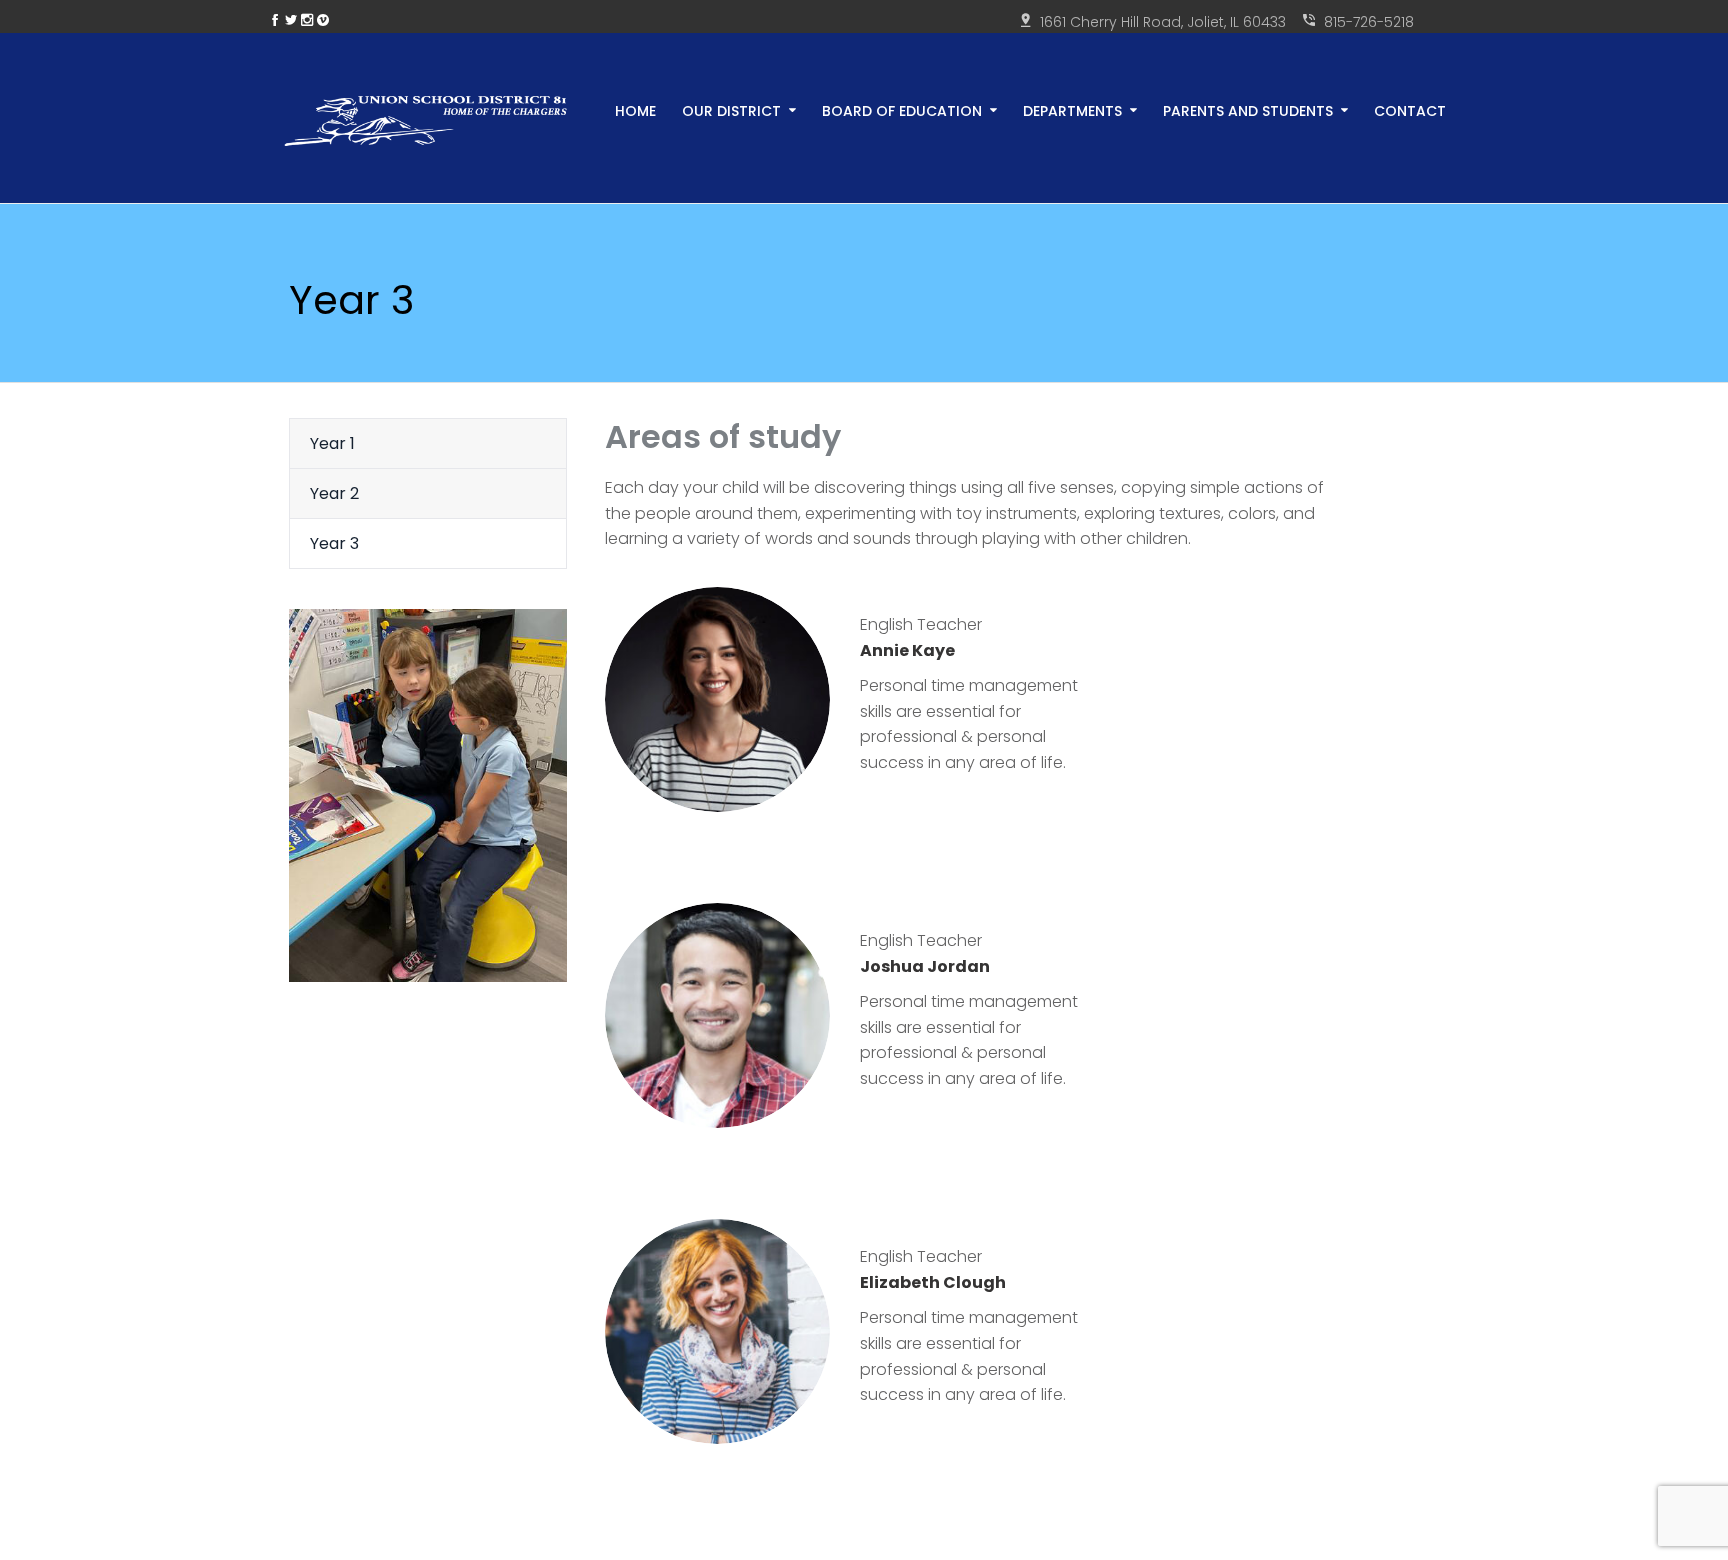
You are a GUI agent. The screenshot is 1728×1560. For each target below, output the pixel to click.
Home (635, 109)
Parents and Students (1248, 109)
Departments (1072, 109)
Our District (731, 109)
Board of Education (902, 109)
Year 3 (334, 543)
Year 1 (332, 443)
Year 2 (334, 493)
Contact (1410, 109)
